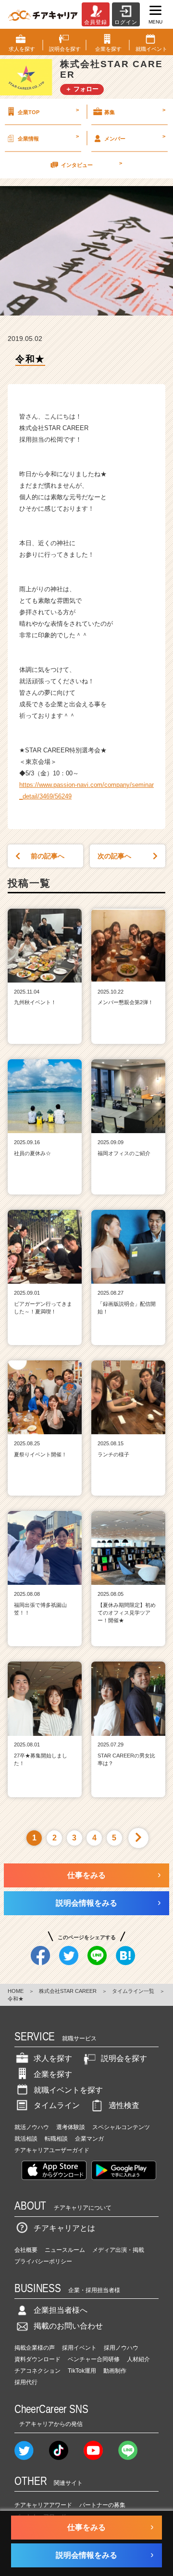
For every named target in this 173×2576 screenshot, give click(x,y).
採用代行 (26, 2382)
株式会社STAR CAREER (68, 1991)
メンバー (135, 137)
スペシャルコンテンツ (121, 2127)
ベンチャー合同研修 (94, 2359)
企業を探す (53, 2074)
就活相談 (26, 2139)
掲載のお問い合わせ (68, 2326)
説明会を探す (124, 2058)
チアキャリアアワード (43, 2505)
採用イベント (79, 2348)
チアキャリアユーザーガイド (52, 2150)
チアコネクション (37, 2371)
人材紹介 (138, 2359)
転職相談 (56, 2139)
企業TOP (48, 111)
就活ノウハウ (32, 2127)
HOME (16, 1991)
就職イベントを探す (68, 2090)
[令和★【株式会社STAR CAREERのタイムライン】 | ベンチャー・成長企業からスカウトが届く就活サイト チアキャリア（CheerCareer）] (43, 14)
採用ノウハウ (121, 2348)
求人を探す (53, 2058)
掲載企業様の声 (35, 2348)
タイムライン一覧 (133, 1991)
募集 (135, 111)
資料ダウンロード (37, 2359)
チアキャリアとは (64, 2228)
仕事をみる (86, 1875)
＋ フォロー (82, 89)
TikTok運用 (82, 2371)
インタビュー (92, 164)
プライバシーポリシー (43, 2261)
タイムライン (57, 2105)
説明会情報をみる (86, 1903)
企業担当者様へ (61, 2310)
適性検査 (124, 2105)
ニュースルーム (65, 2250)
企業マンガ (89, 2139)
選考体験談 (71, 2127)
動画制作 (115, 2371)
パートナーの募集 (102, 2505)
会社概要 (26, 2250)
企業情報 (48, 137)
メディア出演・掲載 (118, 2250)
